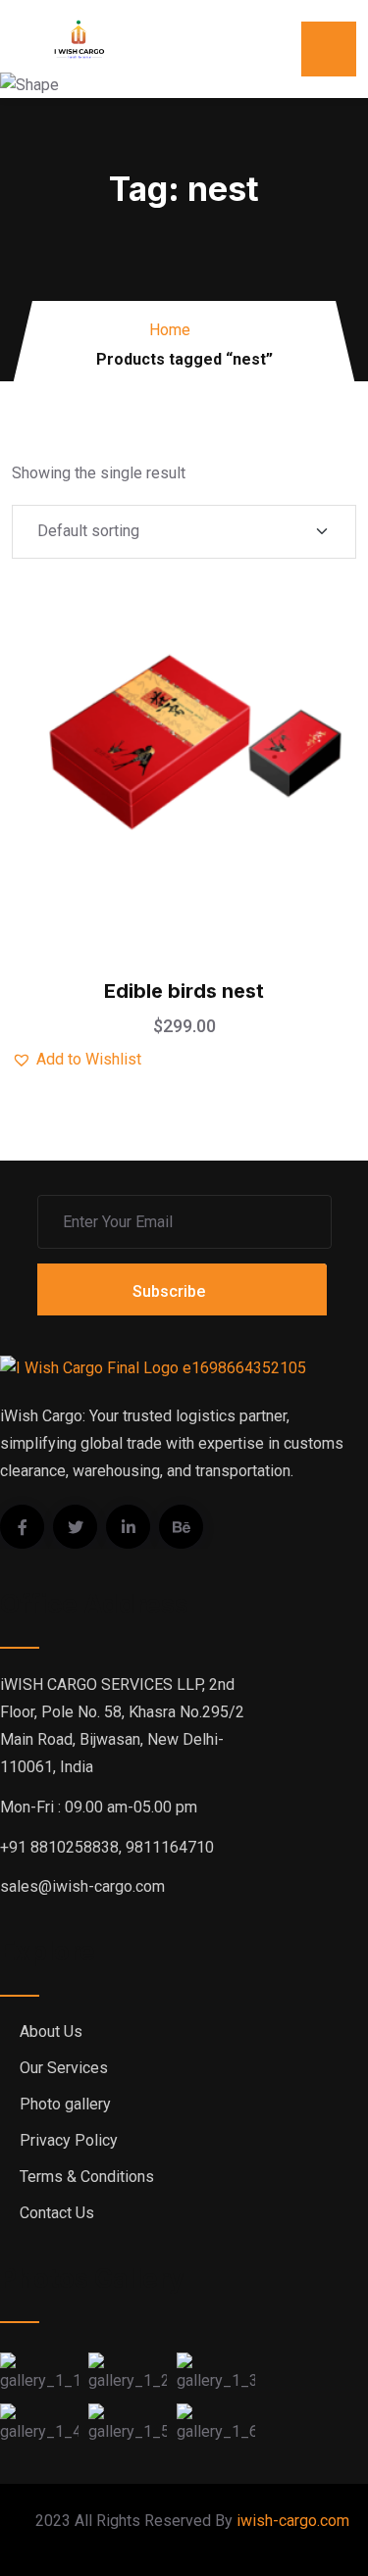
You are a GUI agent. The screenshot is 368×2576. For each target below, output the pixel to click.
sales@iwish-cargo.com (82, 1886)
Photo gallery (65, 2104)
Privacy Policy (69, 2140)
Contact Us (57, 2213)
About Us (51, 2031)
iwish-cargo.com (293, 2521)
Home (170, 330)
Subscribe (169, 1291)
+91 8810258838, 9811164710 (107, 1847)
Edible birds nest (184, 991)
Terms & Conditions (87, 2177)
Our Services (64, 2068)
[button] (234, 685)
